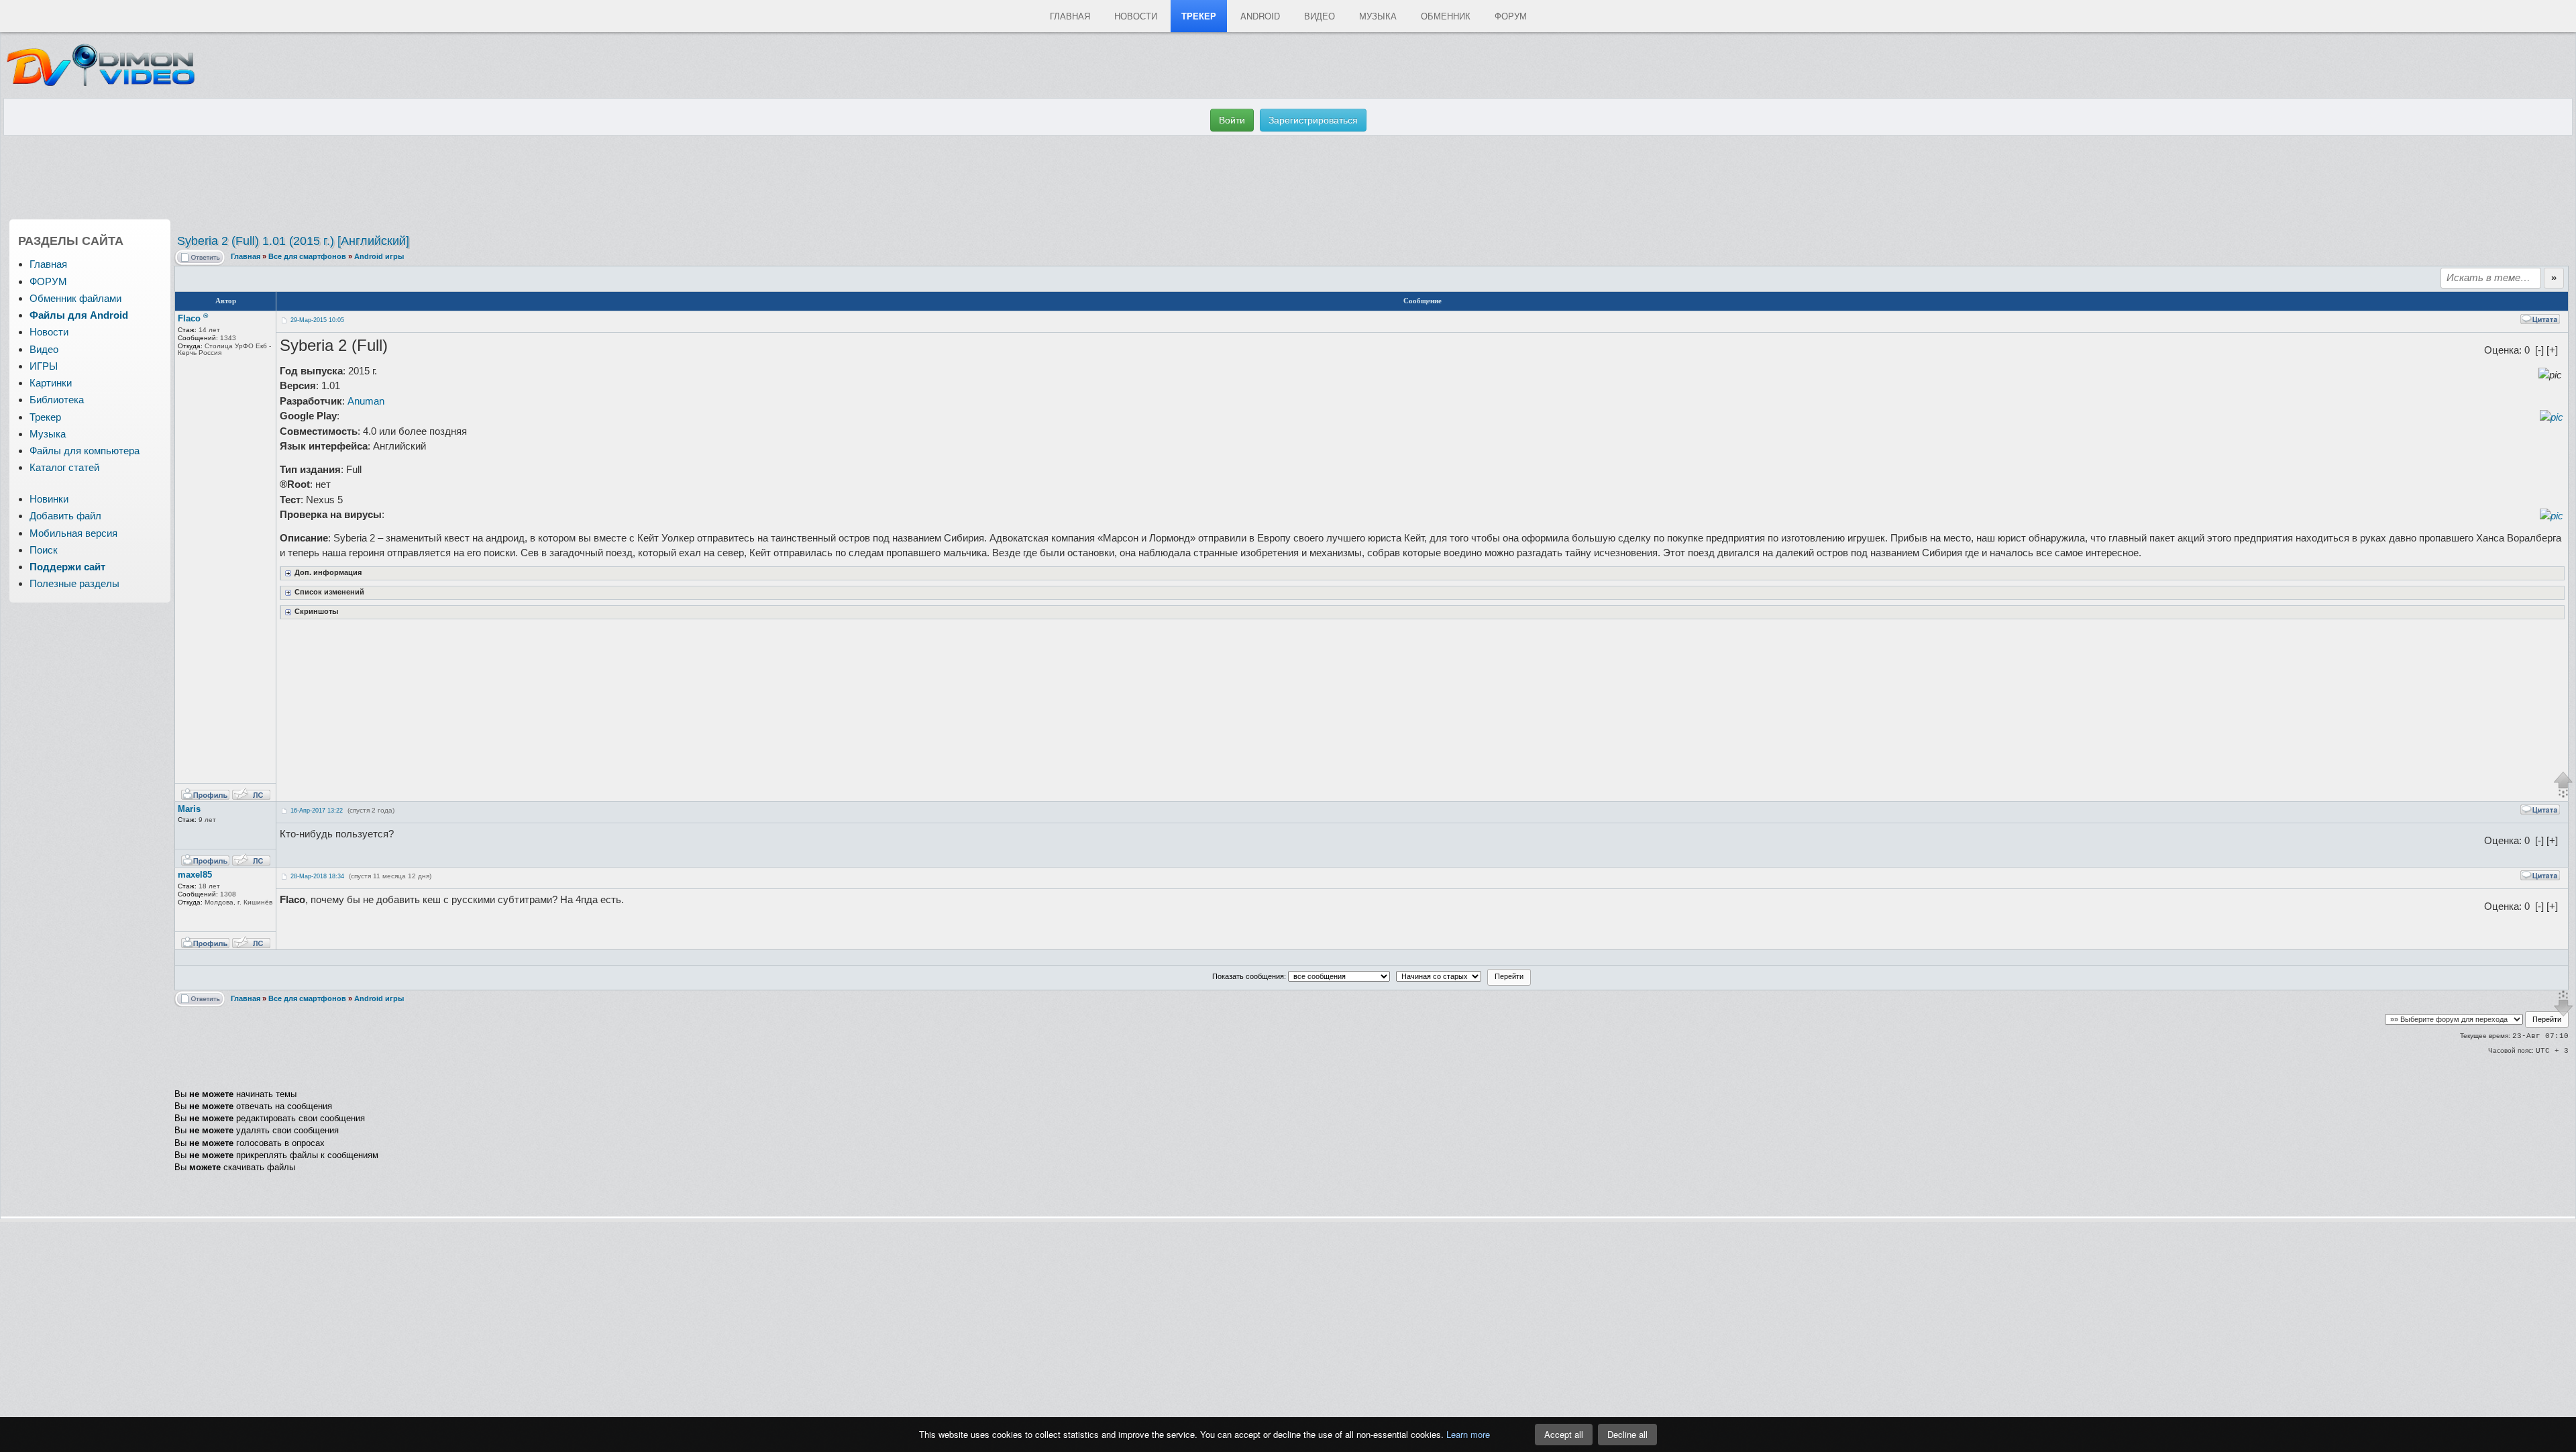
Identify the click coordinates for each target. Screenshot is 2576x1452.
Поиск (44, 550)
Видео (1320, 16)
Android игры (379, 256)
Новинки (49, 499)
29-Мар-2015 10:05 (317, 320)
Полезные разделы (74, 583)
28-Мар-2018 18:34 (317, 876)
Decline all (1627, 1434)
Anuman (366, 401)
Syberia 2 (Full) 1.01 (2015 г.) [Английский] (293, 241)
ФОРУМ (48, 281)
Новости (1136, 16)
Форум (1511, 16)
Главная (1070, 16)
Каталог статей (64, 467)
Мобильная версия (73, 533)
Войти (1232, 120)
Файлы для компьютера (85, 451)
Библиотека (57, 400)
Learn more (1468, 1434)
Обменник (1446, 16)
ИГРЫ (44, 366)
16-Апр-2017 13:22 (317, 811)
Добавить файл (65, 516)
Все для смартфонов (307, 256)
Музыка (1378, 16)
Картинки (51, 383)
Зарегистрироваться (1313, 120)
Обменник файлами (75, 298)
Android (1260, 16)
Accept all (1564, 1434)
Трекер (1199, 16)
